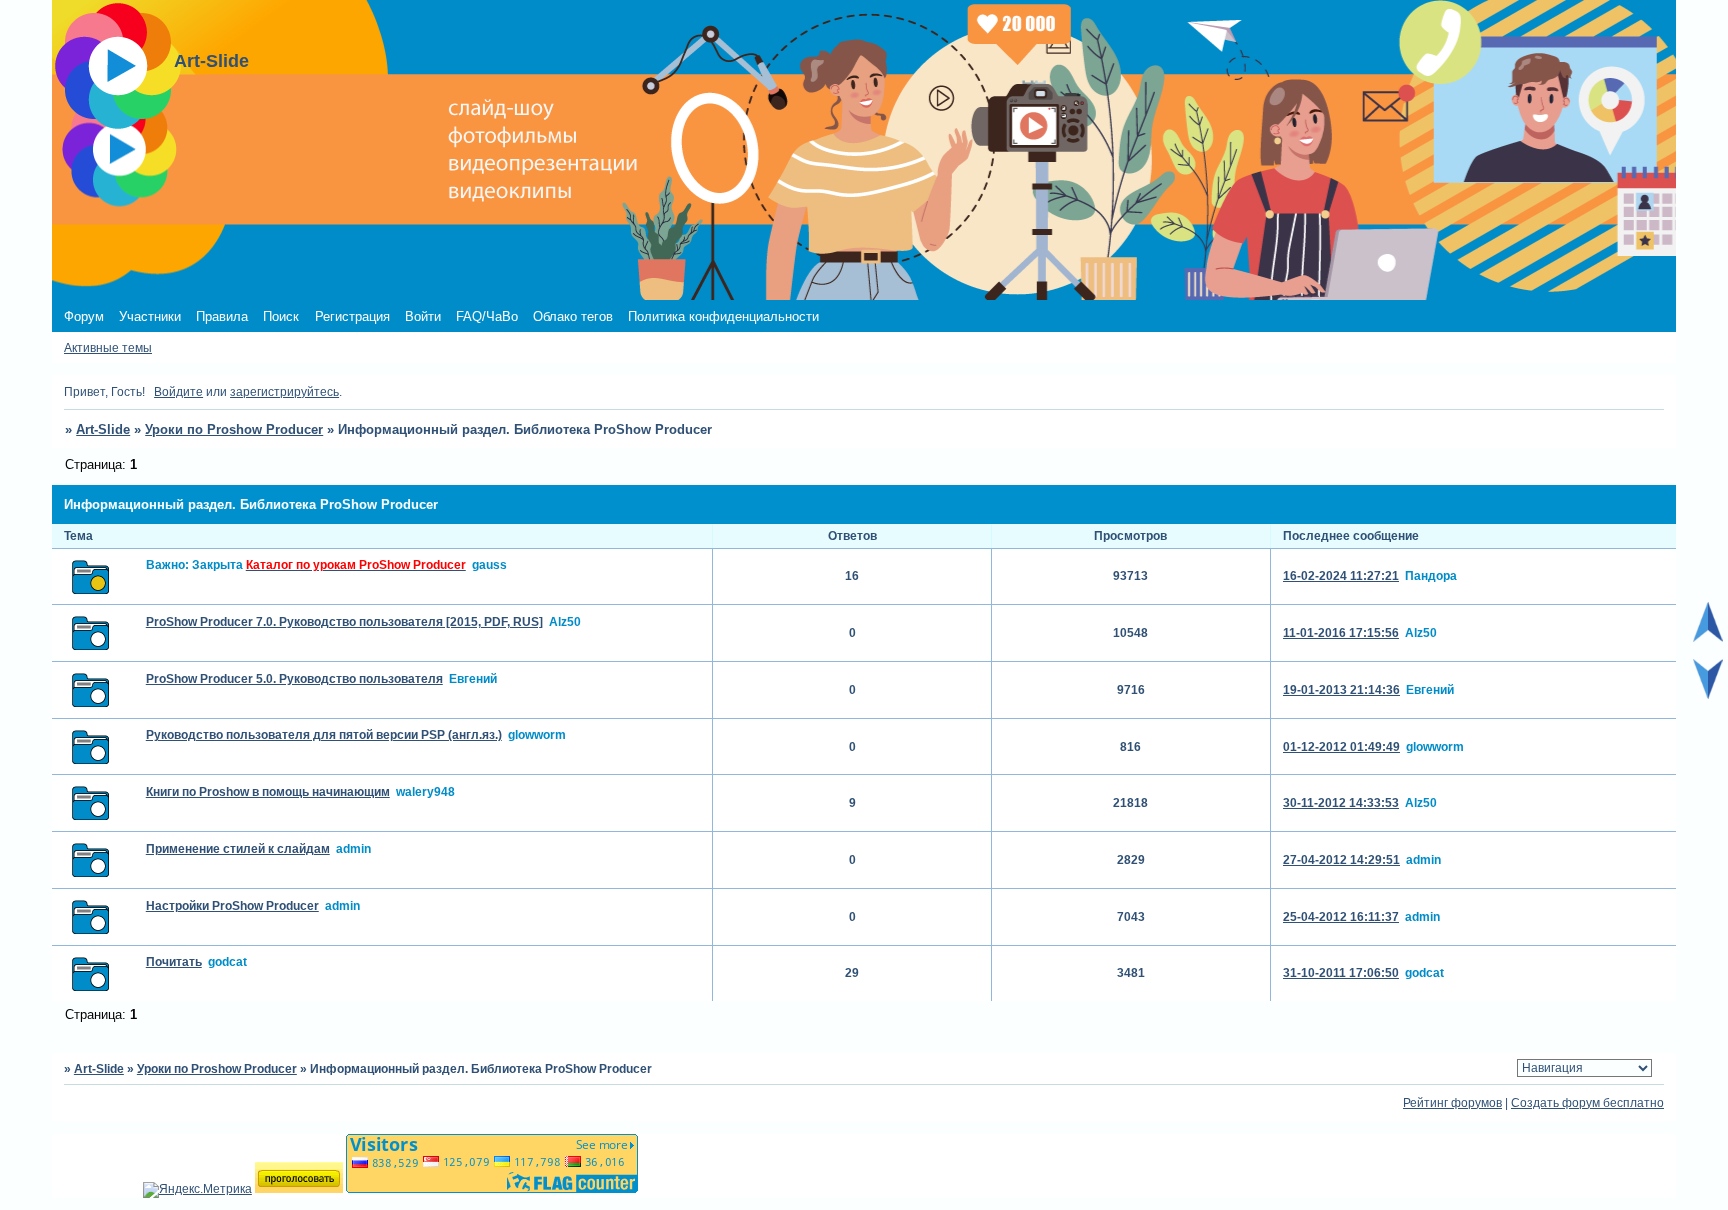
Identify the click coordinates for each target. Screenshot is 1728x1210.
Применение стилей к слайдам (238, 849)
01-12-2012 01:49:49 (1341, 747)
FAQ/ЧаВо (487, 316)
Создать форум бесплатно (1587, 1103)
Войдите (178, 392)
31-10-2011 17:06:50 (1341, 973)
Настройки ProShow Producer (232, 906)
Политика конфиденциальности (723, 316)
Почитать (174, 962)
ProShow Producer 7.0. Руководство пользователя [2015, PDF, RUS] (344, 622)
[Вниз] (1708, 695)
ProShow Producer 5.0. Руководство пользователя (294, 679)
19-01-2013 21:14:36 (1341, 690)
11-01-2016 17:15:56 (1341, 633)
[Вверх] (1708, 638)
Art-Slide (103, 429)
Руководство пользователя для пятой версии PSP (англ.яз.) (324, 735)
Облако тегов (573, 316)
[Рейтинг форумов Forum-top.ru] (299, 1189)
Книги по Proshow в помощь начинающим (268, 792)
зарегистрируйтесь (284, 392)
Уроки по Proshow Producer (234, 429)
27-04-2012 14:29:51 (1341, 860)
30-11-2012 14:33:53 (1341, 803)
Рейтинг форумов (1452, 1103)
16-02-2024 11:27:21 (1341, 576)
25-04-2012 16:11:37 (1341, 917)
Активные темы (108, 348)
